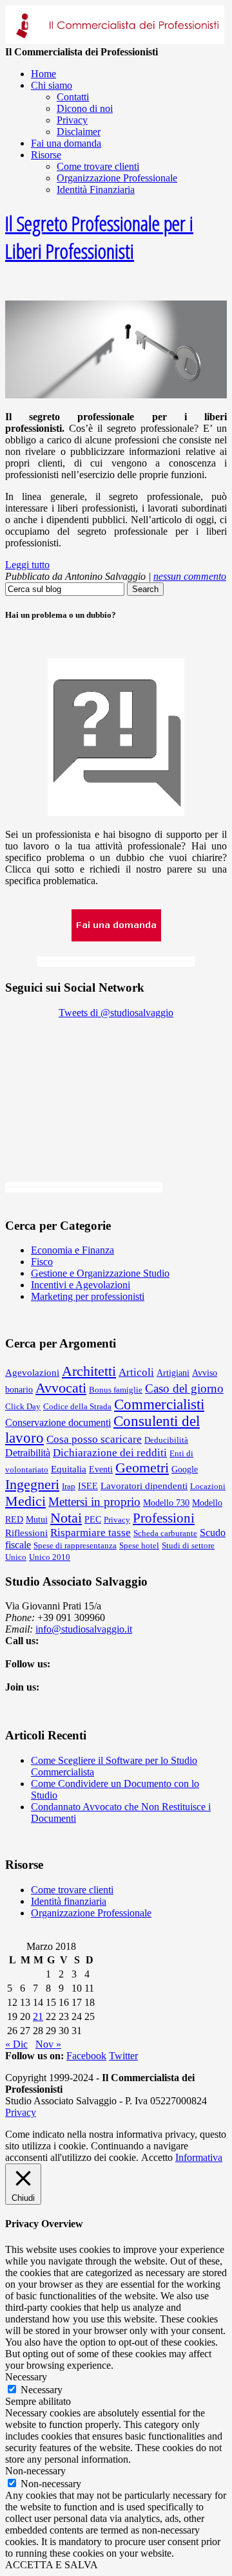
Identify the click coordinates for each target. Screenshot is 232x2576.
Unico (16, 1557)
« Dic (16, 2044)
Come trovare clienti (72, 1890)
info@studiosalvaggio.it (84, 1629)
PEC (93, 1519)
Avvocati (61, 1388)
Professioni (164, 1518)
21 (38, 2016)
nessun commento (190, 576)
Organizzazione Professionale (91, 1913)
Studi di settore (188, 1545)
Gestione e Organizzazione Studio (100, 1273)
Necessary (42, 2390)
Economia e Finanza (72, 1250)
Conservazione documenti (58, 1422)
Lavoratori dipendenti (144, 1486)
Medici (25, 1501)
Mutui (37, 1519)
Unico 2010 (50, 1557)
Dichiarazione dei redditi (110, 1453)
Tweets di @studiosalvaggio (116, 1013)
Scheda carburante (165, 1533)
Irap (69, 1486)
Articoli (136, 1372)
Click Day (23, 1406)
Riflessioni (26, 1533)
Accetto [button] (157, 2157)
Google (185, 1469)
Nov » (48, 2044)
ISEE (88, 1486)
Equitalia (69, 1469)
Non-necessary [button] (35, 2471)
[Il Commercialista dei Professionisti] (115, 40)
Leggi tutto (27, 565)
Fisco (42, 1262)
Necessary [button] (26, 2377)
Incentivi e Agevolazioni (81, 1285)
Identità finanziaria (69, 1901)
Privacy (117, 1520)
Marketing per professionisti (88, 1296)
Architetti (89, 1371)
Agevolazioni (32, 1372)
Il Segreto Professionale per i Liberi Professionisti (99, 237)
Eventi (101, 1469)
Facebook (86, 2056)
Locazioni (208, 1486)
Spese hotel (139, 1545)
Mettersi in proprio (94, 1502)
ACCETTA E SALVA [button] (52, 2565)
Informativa (199, 2157)
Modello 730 (166, 1503)
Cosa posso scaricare (94, 1439)
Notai (66, 1518)
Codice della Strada (77, 1406)
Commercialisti (159, 1404)
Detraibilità (28, 1453)
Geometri (142, 1468)
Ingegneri (32, 1484)
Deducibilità (166, 1440)
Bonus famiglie (116, 1390)
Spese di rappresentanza (75, 1545)
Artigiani (173, 1373)
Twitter (123, 2056)
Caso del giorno (184, 1388)
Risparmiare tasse (91, 1533)
